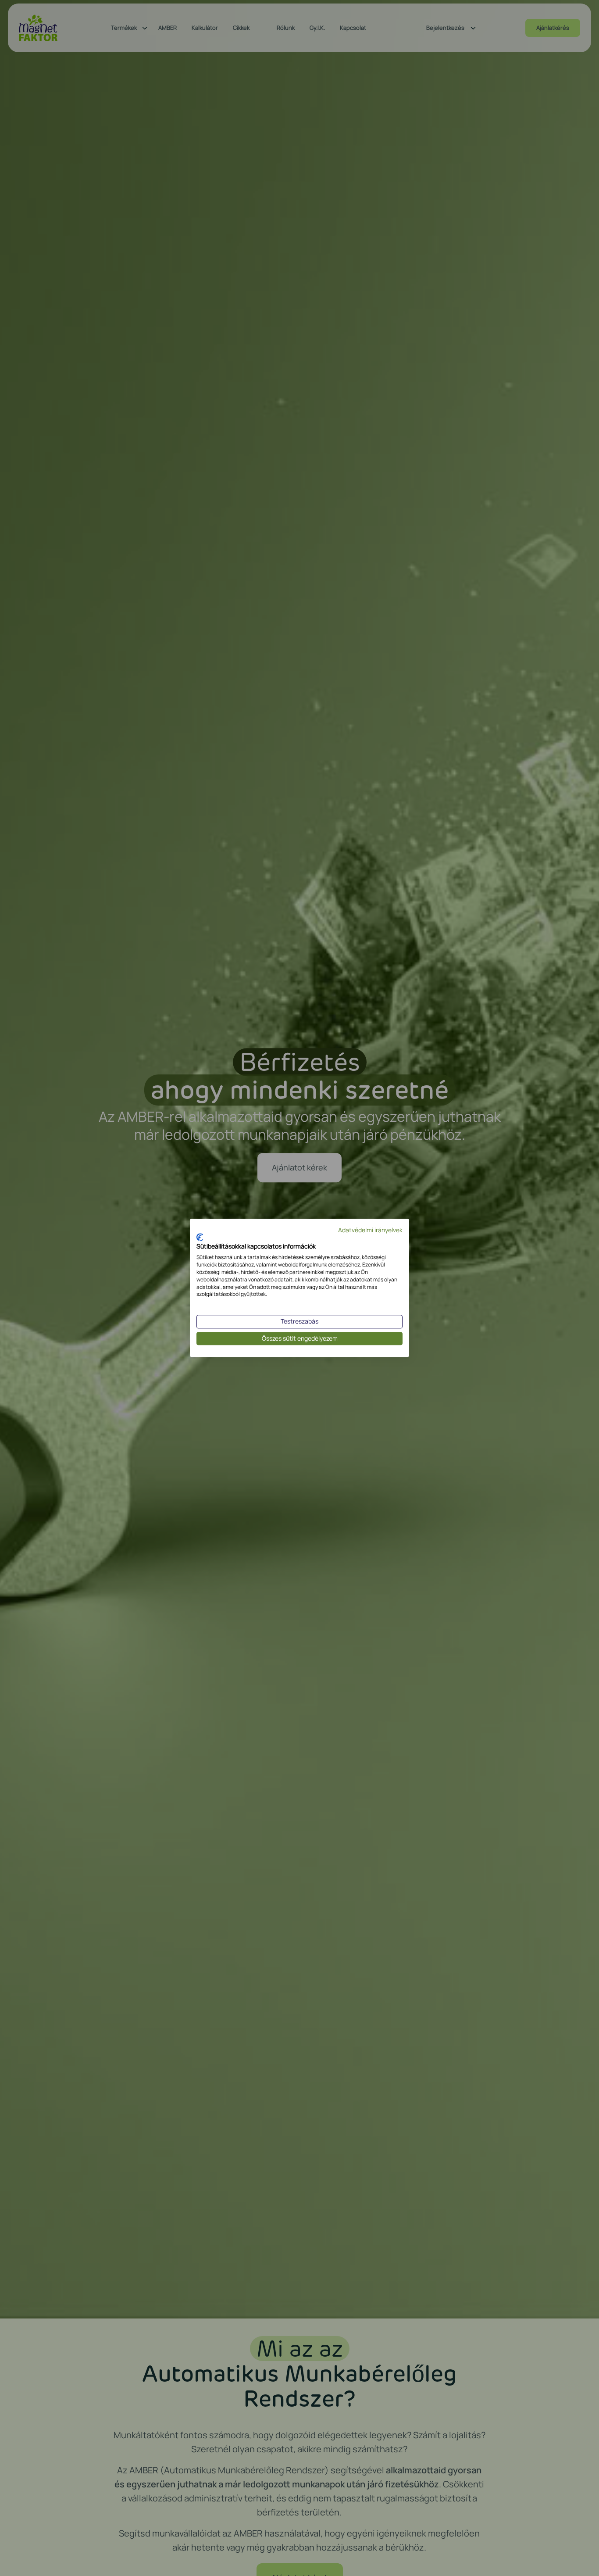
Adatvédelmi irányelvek (370, 1230)
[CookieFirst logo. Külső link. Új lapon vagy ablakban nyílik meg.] (200, 1237)
